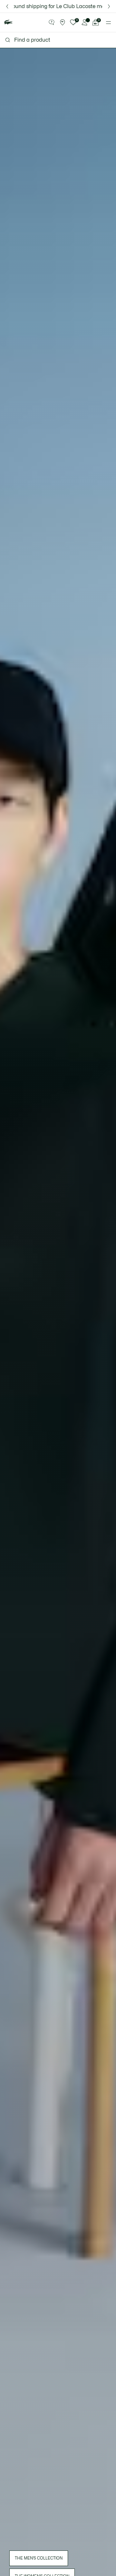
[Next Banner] (109, 6)
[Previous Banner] (7, 6)
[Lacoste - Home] (8, 22)
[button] (52, 23)
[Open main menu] (108, 23)
